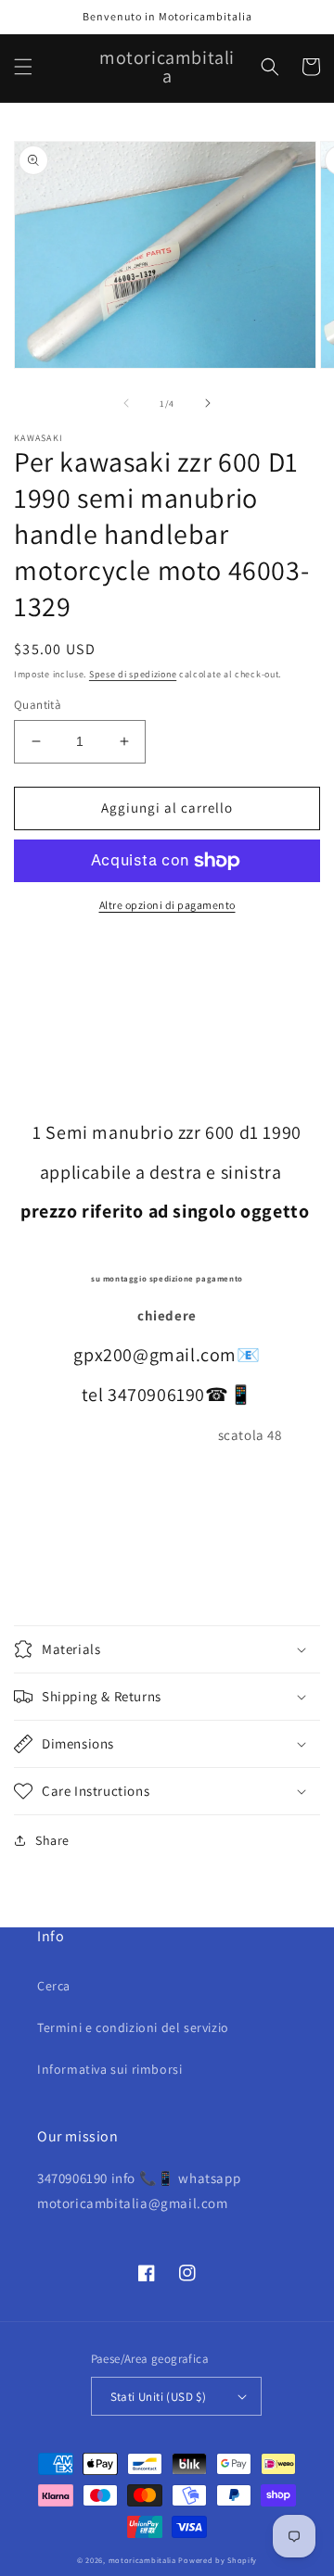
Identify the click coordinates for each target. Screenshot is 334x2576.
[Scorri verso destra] (208, 403)
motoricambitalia (142, 2560)
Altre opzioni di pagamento (167, 905)
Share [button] (52, 1840)
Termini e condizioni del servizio (133, 2027)
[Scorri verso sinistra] (126, 403)
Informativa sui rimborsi (109, 2069)
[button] (23, 67)
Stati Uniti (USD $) (159, 2397)
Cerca (54, 1986)
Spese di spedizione (133, 674)
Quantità (38, 705)
